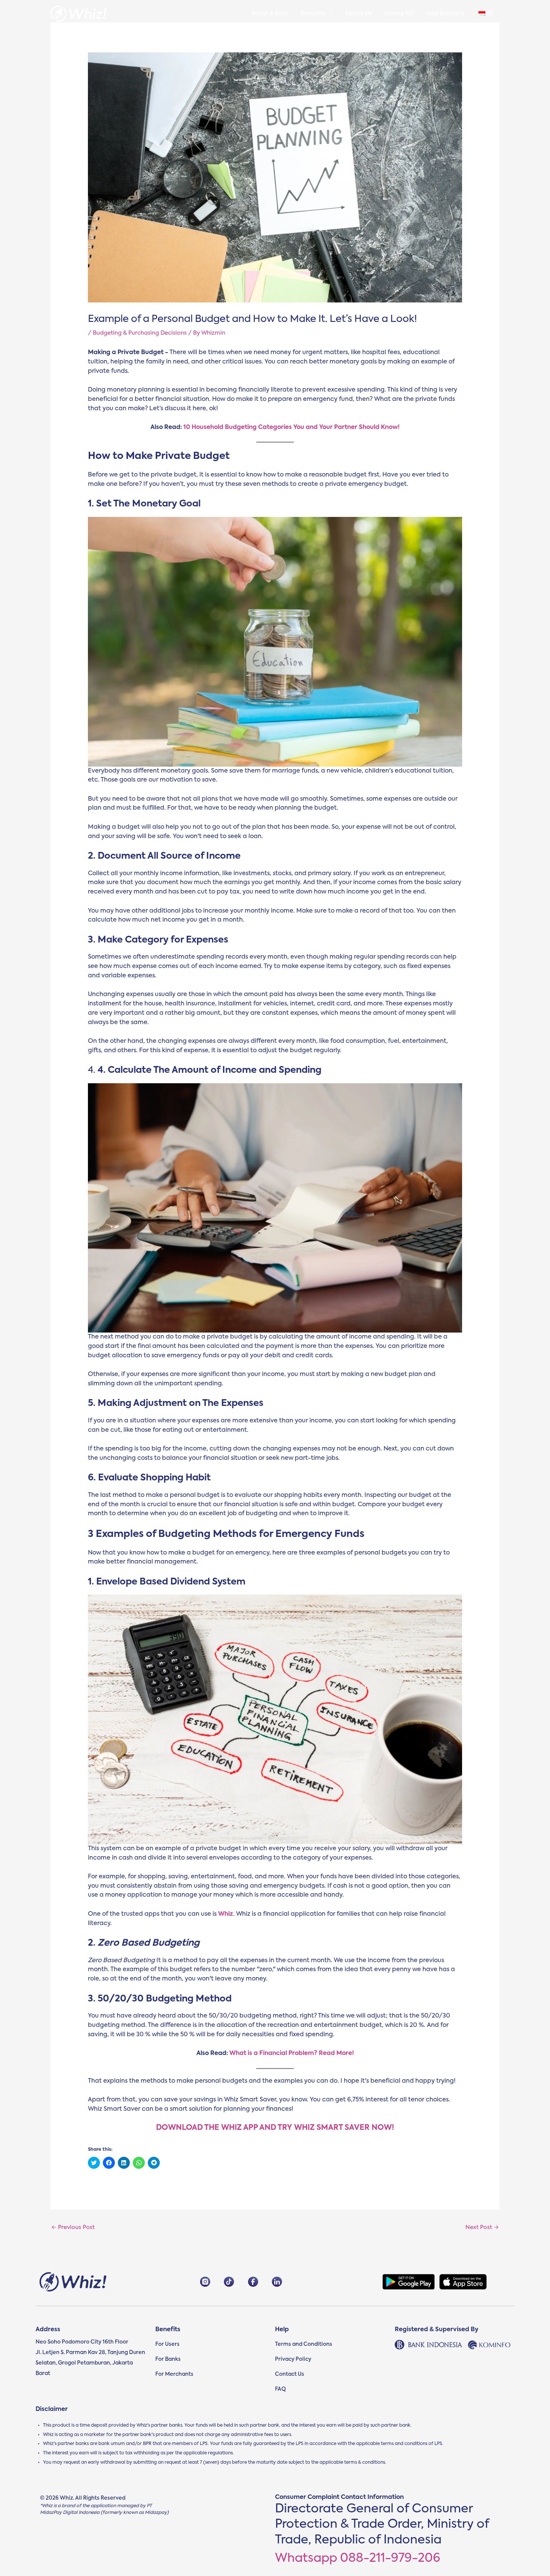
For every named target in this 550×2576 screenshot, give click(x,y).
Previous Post (73, 2227)
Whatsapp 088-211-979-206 (358, 2558)
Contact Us (290, 2374)
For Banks (168, 2359)
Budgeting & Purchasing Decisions (140, 333)
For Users (167, 2344)
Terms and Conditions (304, 2344)
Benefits (313, 14)
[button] (329, 14)
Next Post (482, 2227)
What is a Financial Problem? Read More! (292, 2053)
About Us (358, 14)
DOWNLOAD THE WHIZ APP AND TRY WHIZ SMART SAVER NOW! (275, 2128)
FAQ (280, 2389)
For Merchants (174, 2374)
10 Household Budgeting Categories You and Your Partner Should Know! (291, 427)
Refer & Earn (270, 14)
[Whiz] (79, 14)
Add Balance (445, 14)
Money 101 (399, 14)
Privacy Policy (293, 2359)
